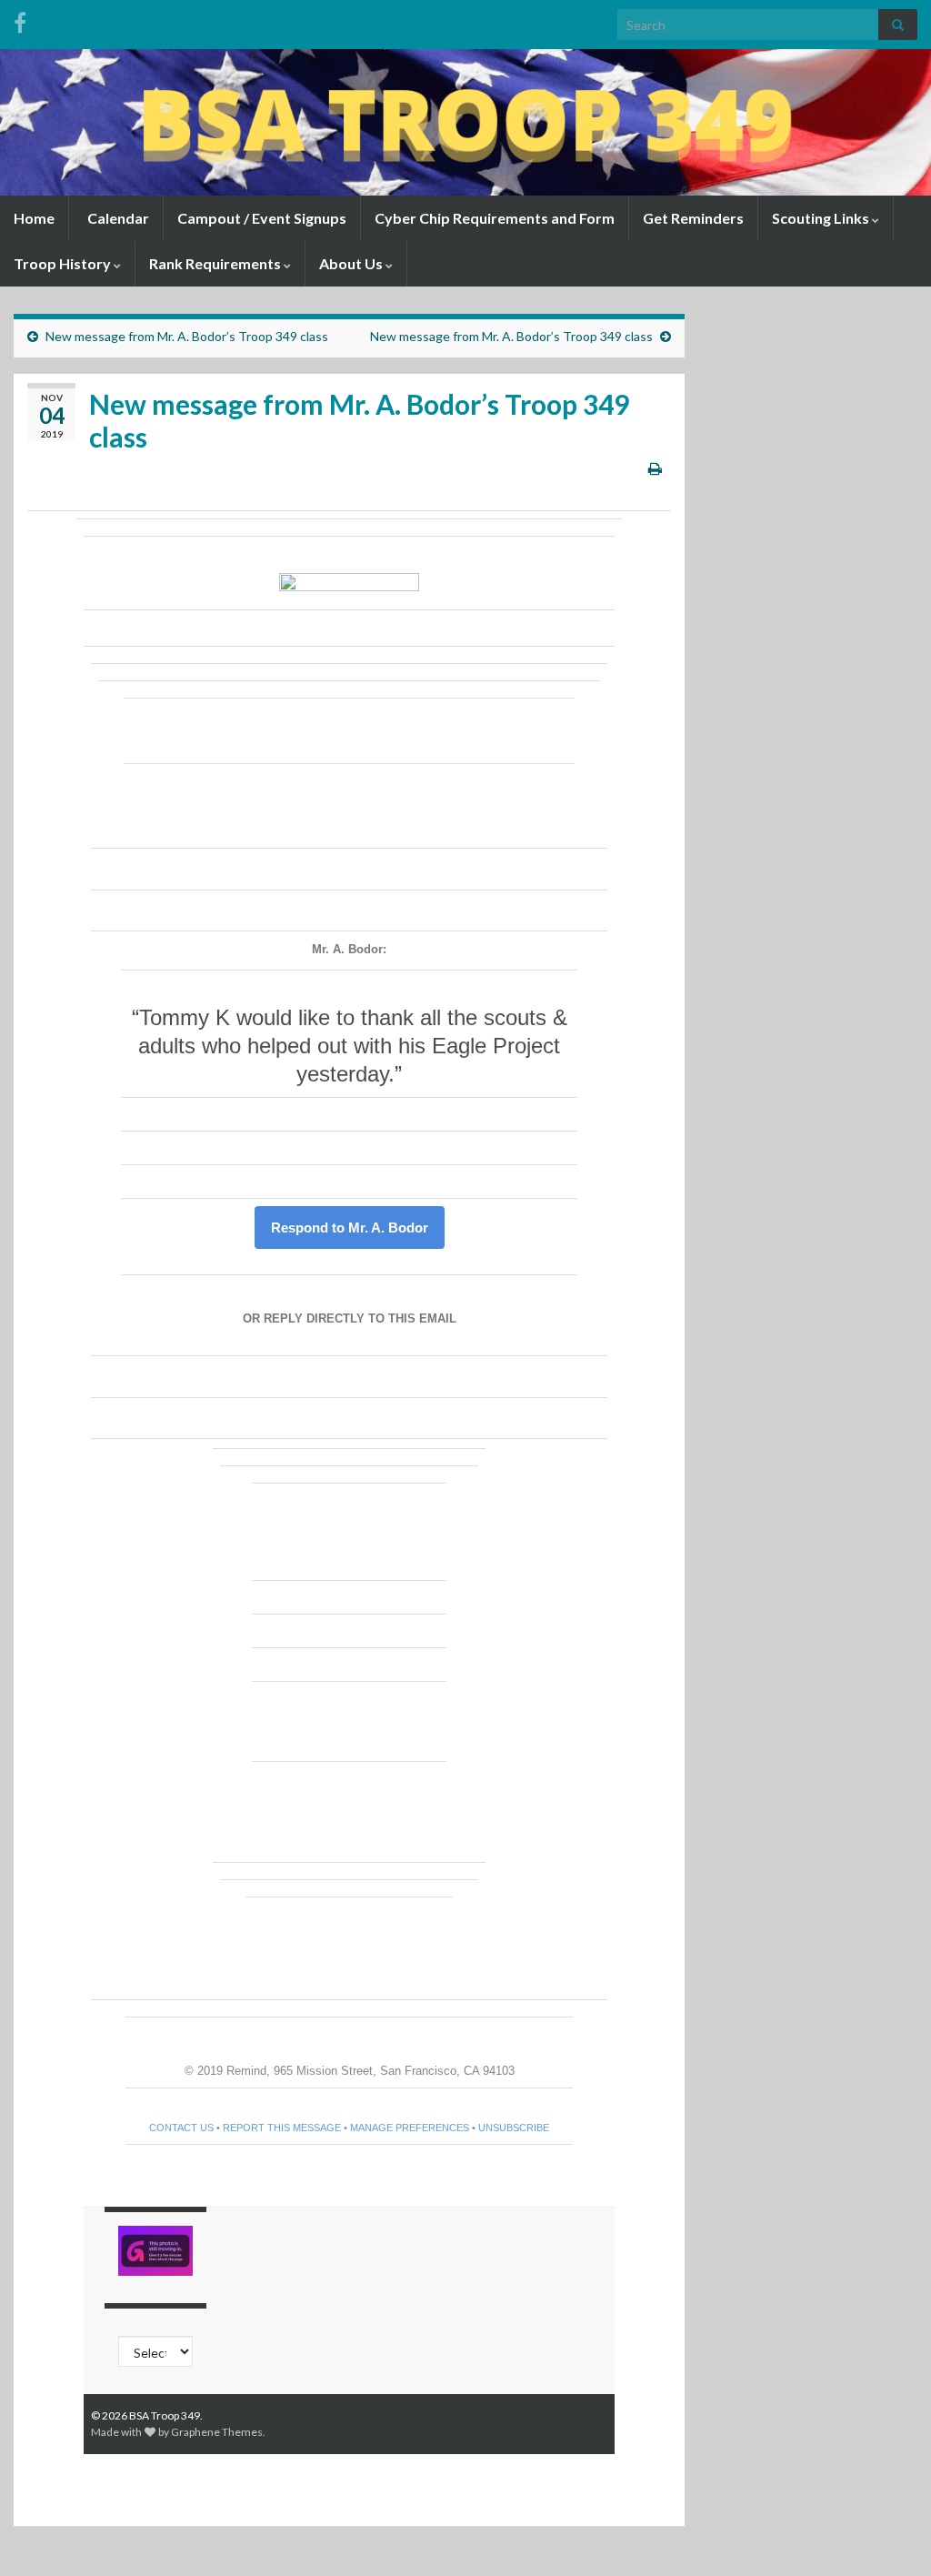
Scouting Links (822, 218)
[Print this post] (655, 468)
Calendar (117, 218)
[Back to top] (890, 2535)
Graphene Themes (217, 2432)
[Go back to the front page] (465, 122)
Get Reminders (693, 218)
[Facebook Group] (20, 20)
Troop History (64, 263)
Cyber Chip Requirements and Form (495, 218)
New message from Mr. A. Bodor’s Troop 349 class (187, 336)
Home (34, 218)
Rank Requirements (216, 263)
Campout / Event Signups (262, 218)
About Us (352, 263)
